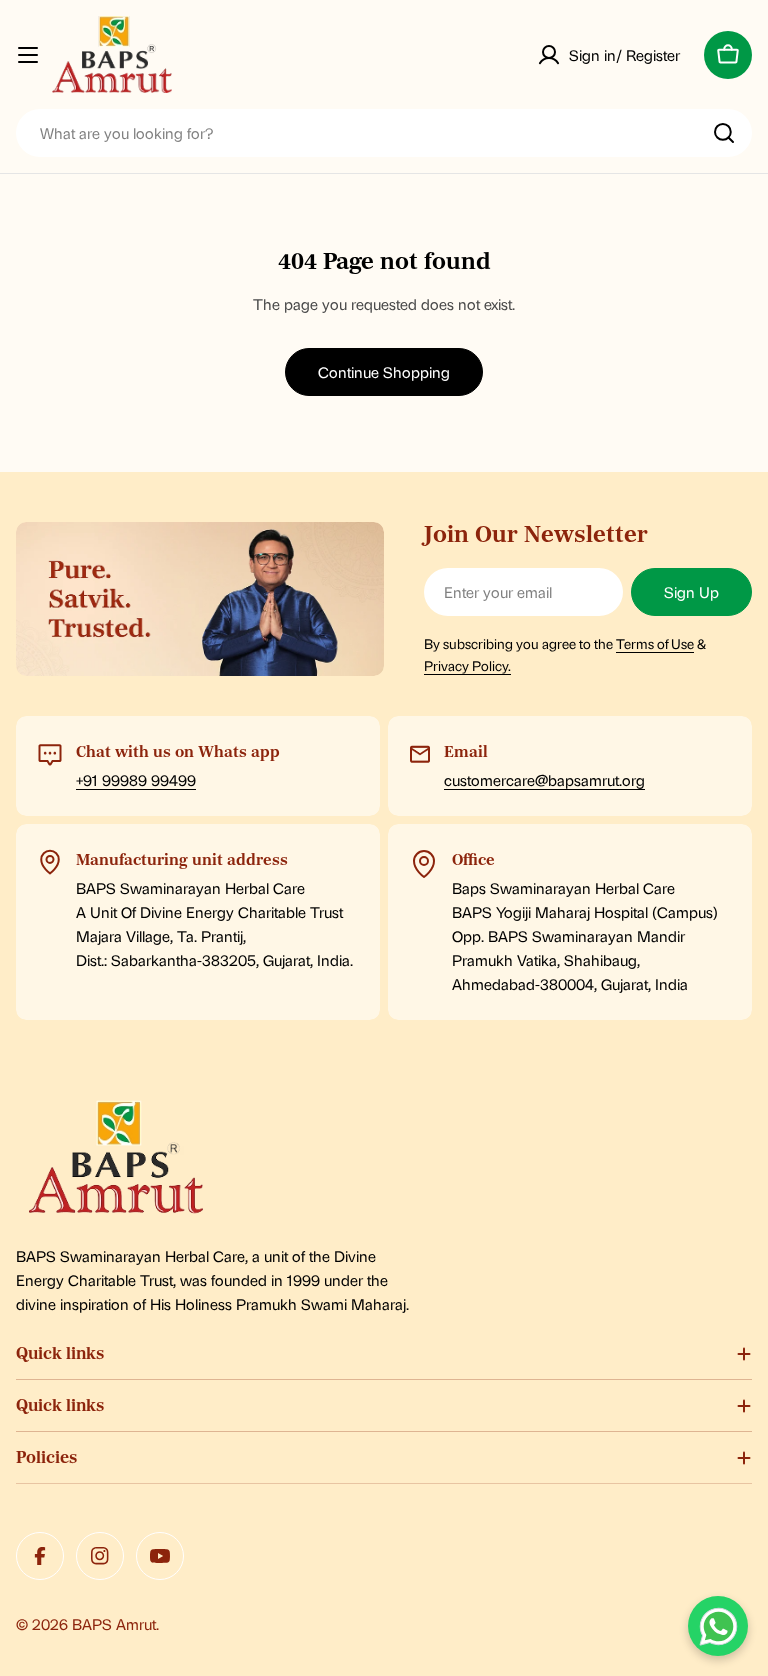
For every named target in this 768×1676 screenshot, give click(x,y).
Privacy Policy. (467, 665)
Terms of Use (655, 643)
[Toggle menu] (28, 55)
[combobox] (384, 133)
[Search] (724, 133)
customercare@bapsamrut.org (544, 779)
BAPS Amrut (114, 1623)
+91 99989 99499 (136, 779)
